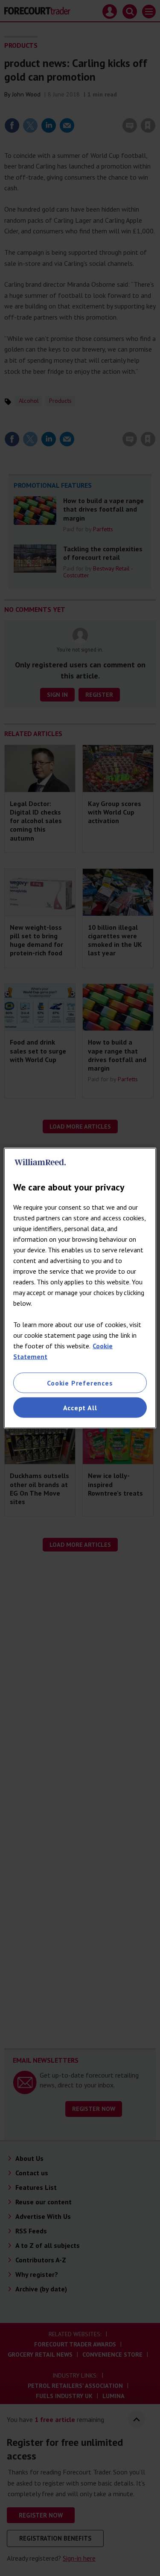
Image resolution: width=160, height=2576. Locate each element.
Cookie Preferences (80, 1383)
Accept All (80, 1408)
